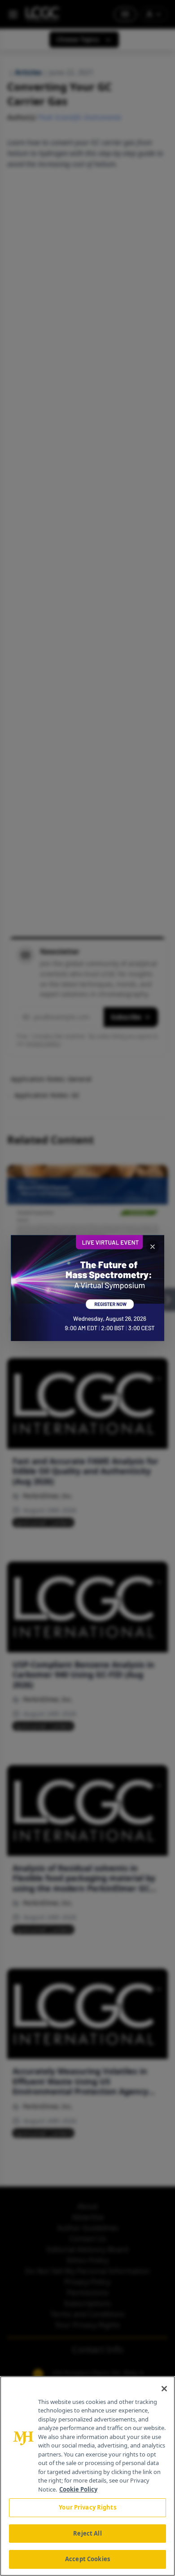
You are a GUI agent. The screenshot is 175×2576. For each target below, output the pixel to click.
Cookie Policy (78, 2489)
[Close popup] (153, 1247)
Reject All (87, 2533)
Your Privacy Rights (87, 2507)
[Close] (164, 2389)
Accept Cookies (87, 2559)
